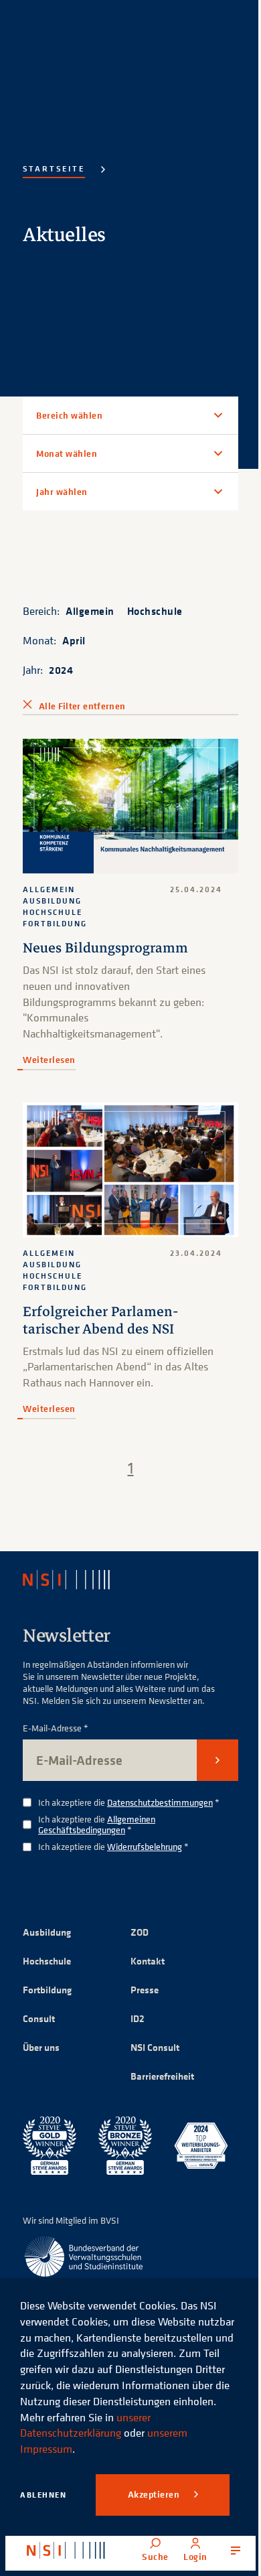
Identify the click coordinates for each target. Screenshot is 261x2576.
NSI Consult (150, 2034)
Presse (140, 1977)
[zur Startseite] (66, 2551)
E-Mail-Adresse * (56, 1716)
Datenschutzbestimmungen (160, 1789)
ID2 (133, 2006)
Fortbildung (47, 1977)
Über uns (41, 2034)
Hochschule (155, 611)
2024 (61, 670)
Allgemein (90, 611)
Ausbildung (47, 1919)
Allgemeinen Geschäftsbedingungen (97, 1812)
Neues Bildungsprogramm (105, 942)
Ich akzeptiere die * (129, 1790)
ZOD (135, 1919)
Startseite (54, 168)
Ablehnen (43, 2495)
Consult (39, 2006)
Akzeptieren (155, 2494)
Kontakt (143, 1948)
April (74, 640)
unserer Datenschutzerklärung (85, 2425)
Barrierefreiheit (158, 2063)
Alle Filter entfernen (82, 706)
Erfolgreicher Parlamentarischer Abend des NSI (101, 1308)
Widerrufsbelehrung (145, 1834)
